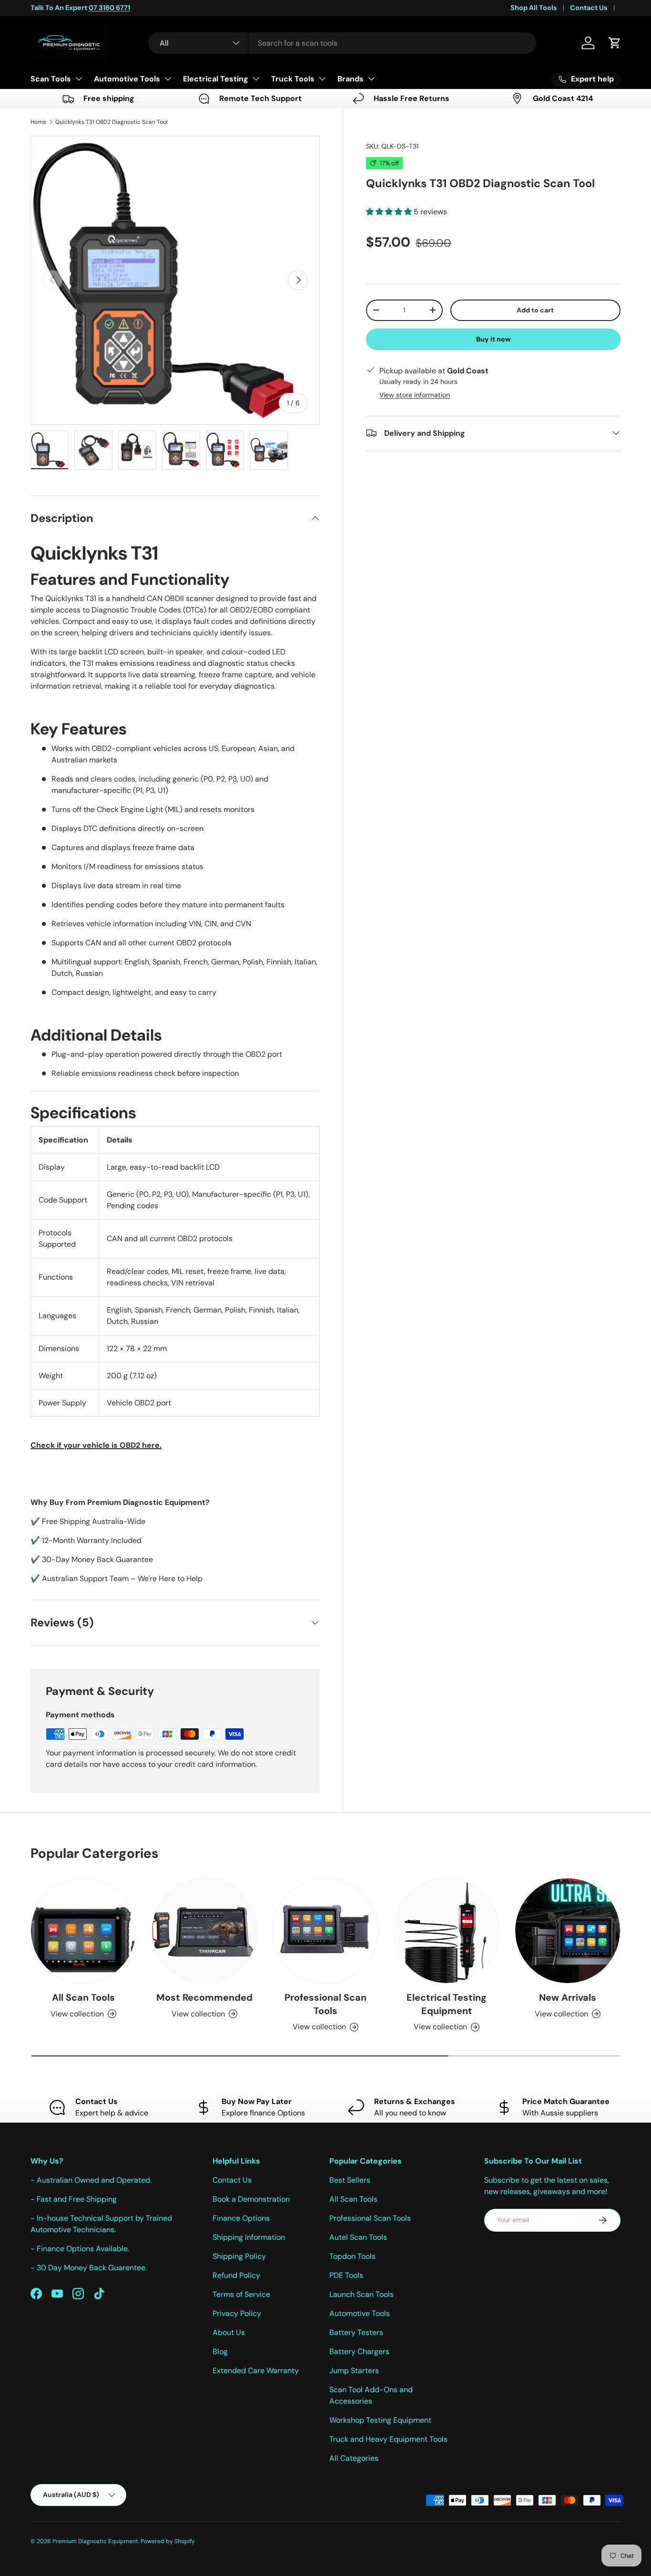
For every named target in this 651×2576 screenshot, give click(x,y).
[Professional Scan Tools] (325, 1931)
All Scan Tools (83, 1997)
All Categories (354, 2458)
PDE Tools (346, 2275)
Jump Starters (354, 2371)
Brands (351, 79)
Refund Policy (236, 2275)
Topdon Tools (352, 2256)
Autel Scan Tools (358, 2237)
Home (38, 122)
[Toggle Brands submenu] (371, 79)
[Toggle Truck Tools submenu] (322, 79)
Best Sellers (350, 2180)
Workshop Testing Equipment (380, 2420)
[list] (175, 280)
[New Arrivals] (568, 1931)
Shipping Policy (239, 2256)
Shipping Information (249, 2237)
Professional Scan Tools (325, 2004)
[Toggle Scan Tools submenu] (79, 79)
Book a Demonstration (251, 2199)
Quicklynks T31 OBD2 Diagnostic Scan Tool (112, 122)
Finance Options (241, 2218)
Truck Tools (293, 79)
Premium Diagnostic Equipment (95, 2541)
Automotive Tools (127, 79)
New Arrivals (568, 1997)
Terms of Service (241, 2294)
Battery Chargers (359, 2351)
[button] (615, 43)
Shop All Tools (534, 8)
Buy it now (493, 339)
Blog (220, 2351)
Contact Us (589, 8)
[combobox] (342, 43)
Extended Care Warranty (256, 2371)
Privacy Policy (237, 2313)
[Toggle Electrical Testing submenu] (256, 79)
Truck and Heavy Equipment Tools (388, 2439)
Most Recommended (204, 1997)
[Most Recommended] (204, 1931)
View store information (415, 394)
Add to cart (535, 310)
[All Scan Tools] (83, 1931)
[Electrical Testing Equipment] (447, 1931)
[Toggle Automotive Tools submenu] (168, 79)
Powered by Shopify (168, 2541)
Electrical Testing (216, 79)
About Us (229, 2332)
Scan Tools (51, 79)
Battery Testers (356, 2332)
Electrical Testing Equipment (447, 2004)
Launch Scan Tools (361, 2294)
